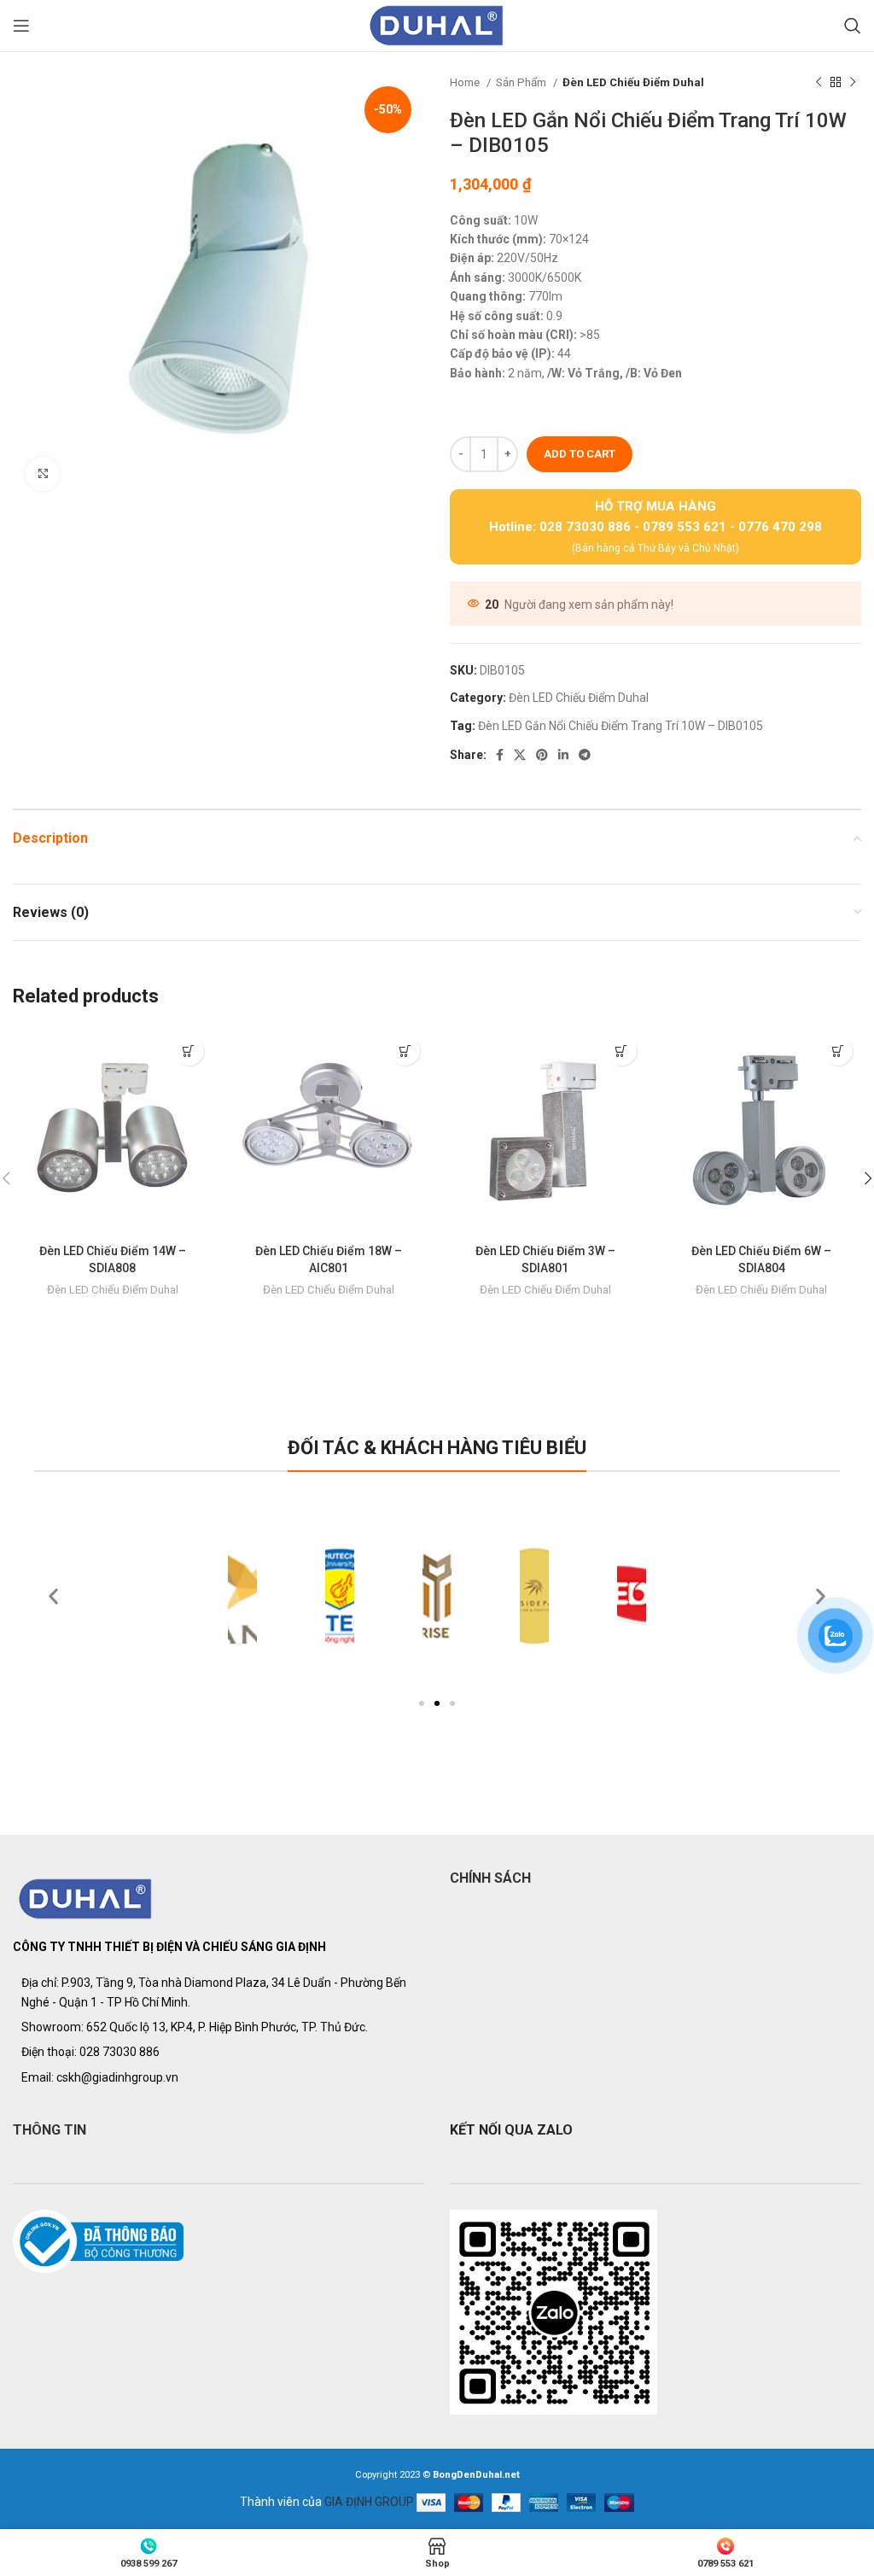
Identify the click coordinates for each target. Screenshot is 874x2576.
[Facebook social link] (500, 755)
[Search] (853, 26)
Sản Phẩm (522, 82)
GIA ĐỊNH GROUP (369, 2502)
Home (466, 82)
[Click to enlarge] (43, 474)
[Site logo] (437, 25)
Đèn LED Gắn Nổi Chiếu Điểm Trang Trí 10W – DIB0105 (621, 726)
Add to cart (580, 454)
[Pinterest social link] (542, 755)
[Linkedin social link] (563, 755)
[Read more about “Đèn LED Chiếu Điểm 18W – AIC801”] (405, 1051)
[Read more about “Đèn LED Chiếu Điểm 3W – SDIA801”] (622, 1051)
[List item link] (218, 2052)
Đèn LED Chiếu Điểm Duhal (633, 82)
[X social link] (520, 755)
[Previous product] (819, 83)
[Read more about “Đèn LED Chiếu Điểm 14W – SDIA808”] (189, 1051)
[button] (422, 1703)
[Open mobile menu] (21, 26)
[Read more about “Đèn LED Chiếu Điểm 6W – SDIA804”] (838, 1051)
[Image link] (86, 1898)
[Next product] (853, 83)
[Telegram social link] (585, 755)
